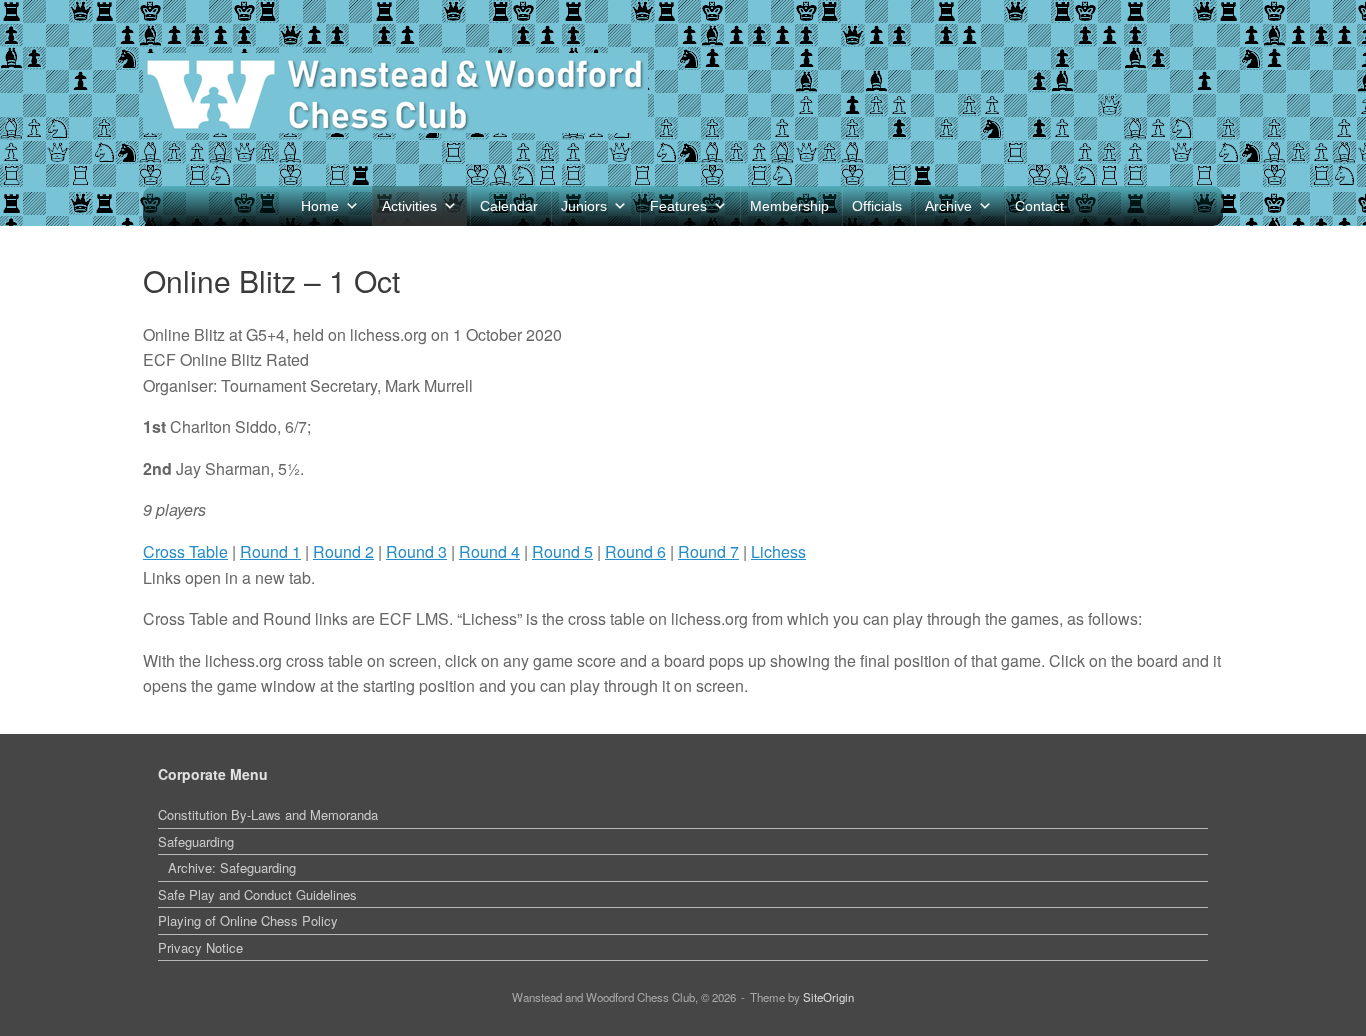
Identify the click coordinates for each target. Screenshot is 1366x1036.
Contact (1039, 206)
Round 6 (635, 551)
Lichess (778, 551)
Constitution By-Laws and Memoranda (268, 814)
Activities (409, 206)
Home (320, 206)
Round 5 (562, 551)
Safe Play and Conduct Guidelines (257, 894)
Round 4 (489, 551)
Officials (877, 206)
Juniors (584, 206)
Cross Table (185, 551)
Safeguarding (196, 841)
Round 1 (270, 551)
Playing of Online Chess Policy (248, 920)
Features (678, 206)
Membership (789, 206)
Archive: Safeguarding (232, 867)
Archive (948, 206)
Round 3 (416, 551)
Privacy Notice (200, 947)
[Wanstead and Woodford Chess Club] (395, 93)
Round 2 (343, 551)
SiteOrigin (828, 997)
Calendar (509, 206)
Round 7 (708, 551)
